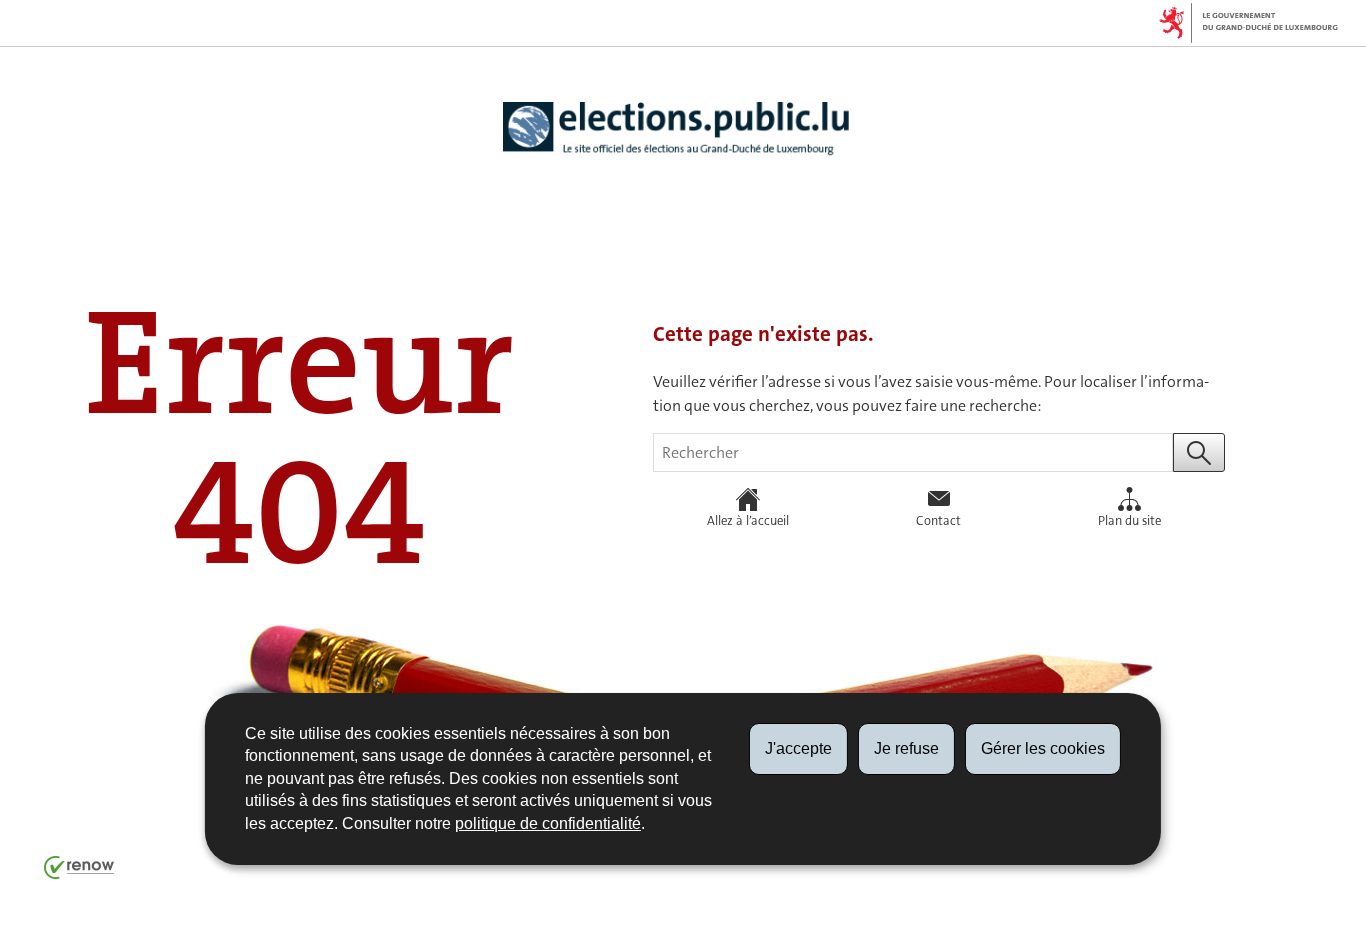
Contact (938, 520)
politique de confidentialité (548, 823)
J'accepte (798, 748)
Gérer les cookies (1043, 748)
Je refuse (906, 748)
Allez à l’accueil (748, 520)
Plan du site (1129, 520)
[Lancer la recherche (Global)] (1199, 452)
